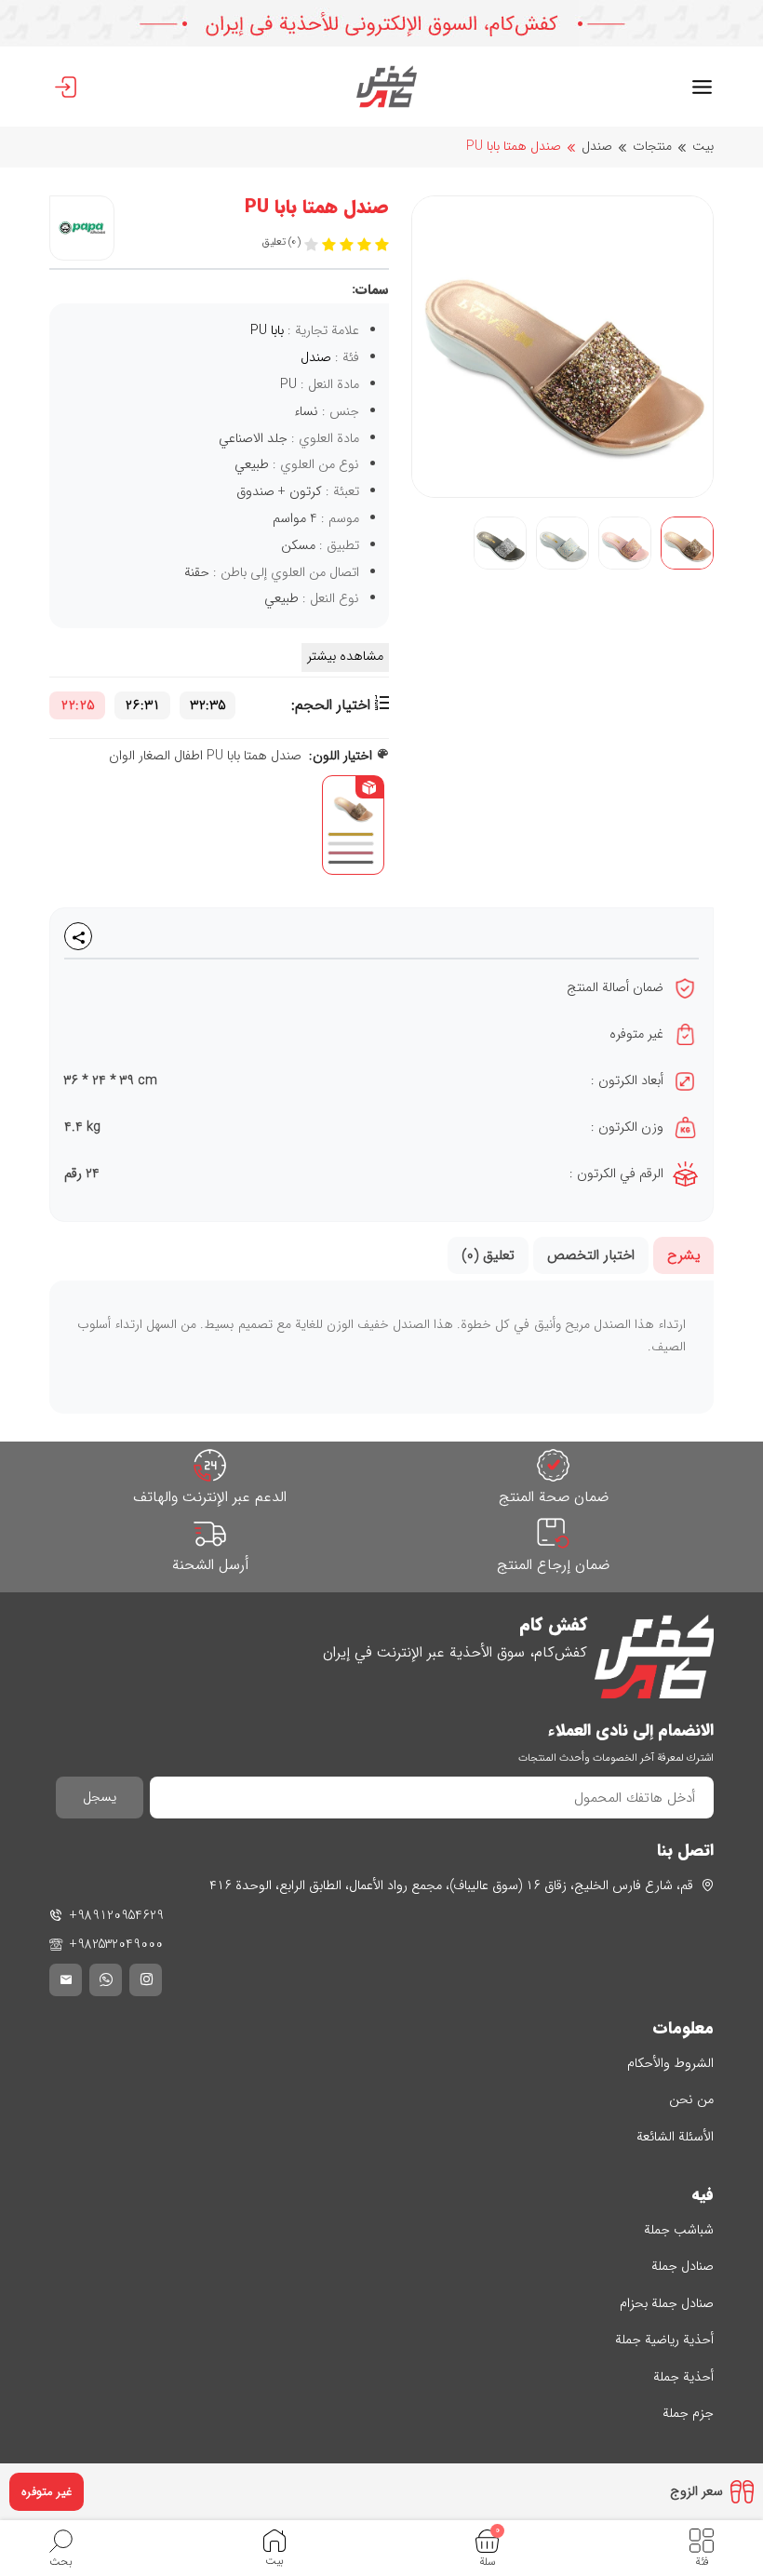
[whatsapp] (106, 1980)
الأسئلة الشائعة (675, 2137)
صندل (597, 146)
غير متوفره (47, 2492)
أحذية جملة (683, 2377)
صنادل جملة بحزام (667, 2304)
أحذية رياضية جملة (664, 2340)
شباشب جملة (679, 2230)
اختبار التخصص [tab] (591, 1255)
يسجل (100, 1798)
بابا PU (267, 331)
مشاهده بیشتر (345, 657)
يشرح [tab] (683, 1255)
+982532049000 (116, 1945)
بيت (703, 146)
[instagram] (146, 1980)
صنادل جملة (683, 2267)
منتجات (652, 146)
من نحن (691, 2100)
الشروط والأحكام (670, 2064)
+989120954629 (117, 1916)
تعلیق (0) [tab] (488, 1255)
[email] (66, 1980)
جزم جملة (688, 2414)
